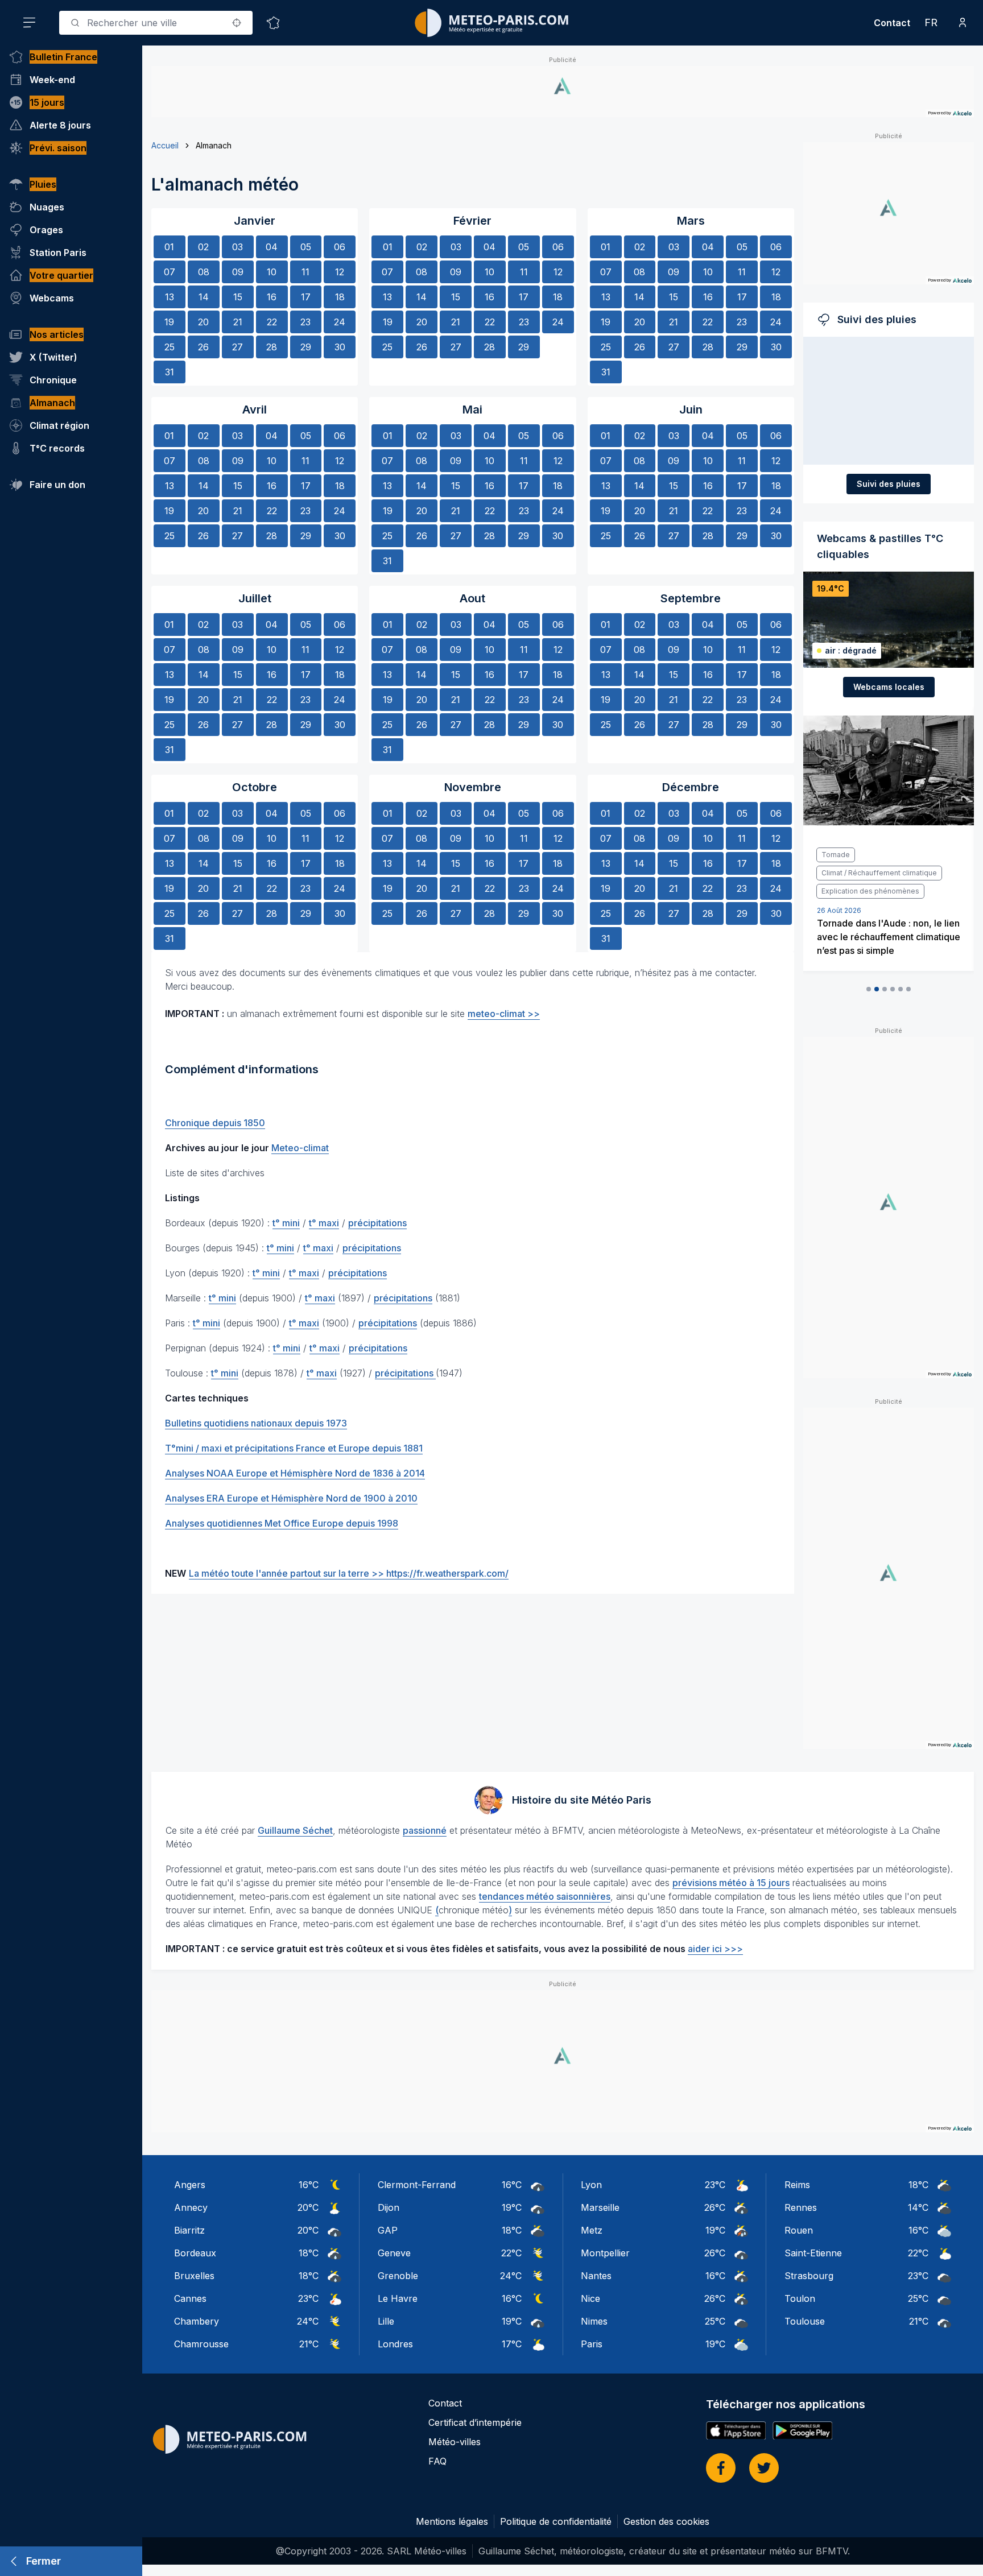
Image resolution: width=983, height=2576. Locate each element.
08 (204, 272)
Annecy (191, 2207)
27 (238, 347)
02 (203, 247)
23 (305, 322)
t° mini (286, 1223)
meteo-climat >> (504, 1014)
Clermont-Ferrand (417, 2185)
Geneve (394, 2253)
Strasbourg (809, 2276)
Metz (592, 2230)
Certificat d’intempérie (475, 2422)
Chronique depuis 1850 (215, 1123)
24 (340, 322)
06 (340, 247)
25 (170, 347)
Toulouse (805, 2321)
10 (272, 272)
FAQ (437, 2461)
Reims (797, 2185)
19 (169, 322)
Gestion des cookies (666, 2521)
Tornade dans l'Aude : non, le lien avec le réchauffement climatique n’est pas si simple (889, 937)
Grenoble (398, 2276)
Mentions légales (452, 2521)
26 (203, 347)
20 (203, 322)
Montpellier (605, 2253)
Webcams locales (889, 687)
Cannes (190, 2298)
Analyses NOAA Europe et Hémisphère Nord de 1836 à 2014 (295, 1473)
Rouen (799, 2230)
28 (272, 347)
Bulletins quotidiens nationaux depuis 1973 (256, 1423)
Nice (590, 2298)
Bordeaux (195, 2253)
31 (170, 372)
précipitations (377, 1223)
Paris (592, 2344)
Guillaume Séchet (295, 1830)
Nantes (596, 2276)
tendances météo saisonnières (545, 1896)
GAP (388, 2230)
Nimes (594, 2321)
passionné (425, 1830)
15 (238, 297)
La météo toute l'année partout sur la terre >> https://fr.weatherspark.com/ (349, 1573)
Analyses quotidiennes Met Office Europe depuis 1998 (282, 1523)
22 (272, 322)
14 (204, 297)
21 (238, 322)
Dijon (389, 2207)
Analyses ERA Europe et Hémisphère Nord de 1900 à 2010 (291, 1498)
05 (306, 247)
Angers (190, 2185)
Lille (386, 2321)
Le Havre (398, 2298)
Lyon (591, 2185)
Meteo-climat (300, 1148)
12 (340, 272)
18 (340, 297)
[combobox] (156, 23)
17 (306, 297)
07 (170, 272)
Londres (395, 2344)
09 (238, 272)
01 (169, 247)
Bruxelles (194, 2276)
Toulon (800, 2298)
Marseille (600, 2207)
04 (272, 247)
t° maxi (324, 1223)
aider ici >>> (715, 1949)
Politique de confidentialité (556, 2521)
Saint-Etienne (813, 2253)
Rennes (801, 2207)
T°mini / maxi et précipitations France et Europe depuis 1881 (294, 1448)
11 (305, 272)
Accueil (165, 145)
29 (306, 347)
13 (170, 297)
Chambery (197, 2321)
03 (238, 247)
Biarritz (189, 2230)
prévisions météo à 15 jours (731, 1883)
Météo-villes (455, 2442)
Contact (892, 23)
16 (272, 297)
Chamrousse (201, 2344)
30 (340, 347)
